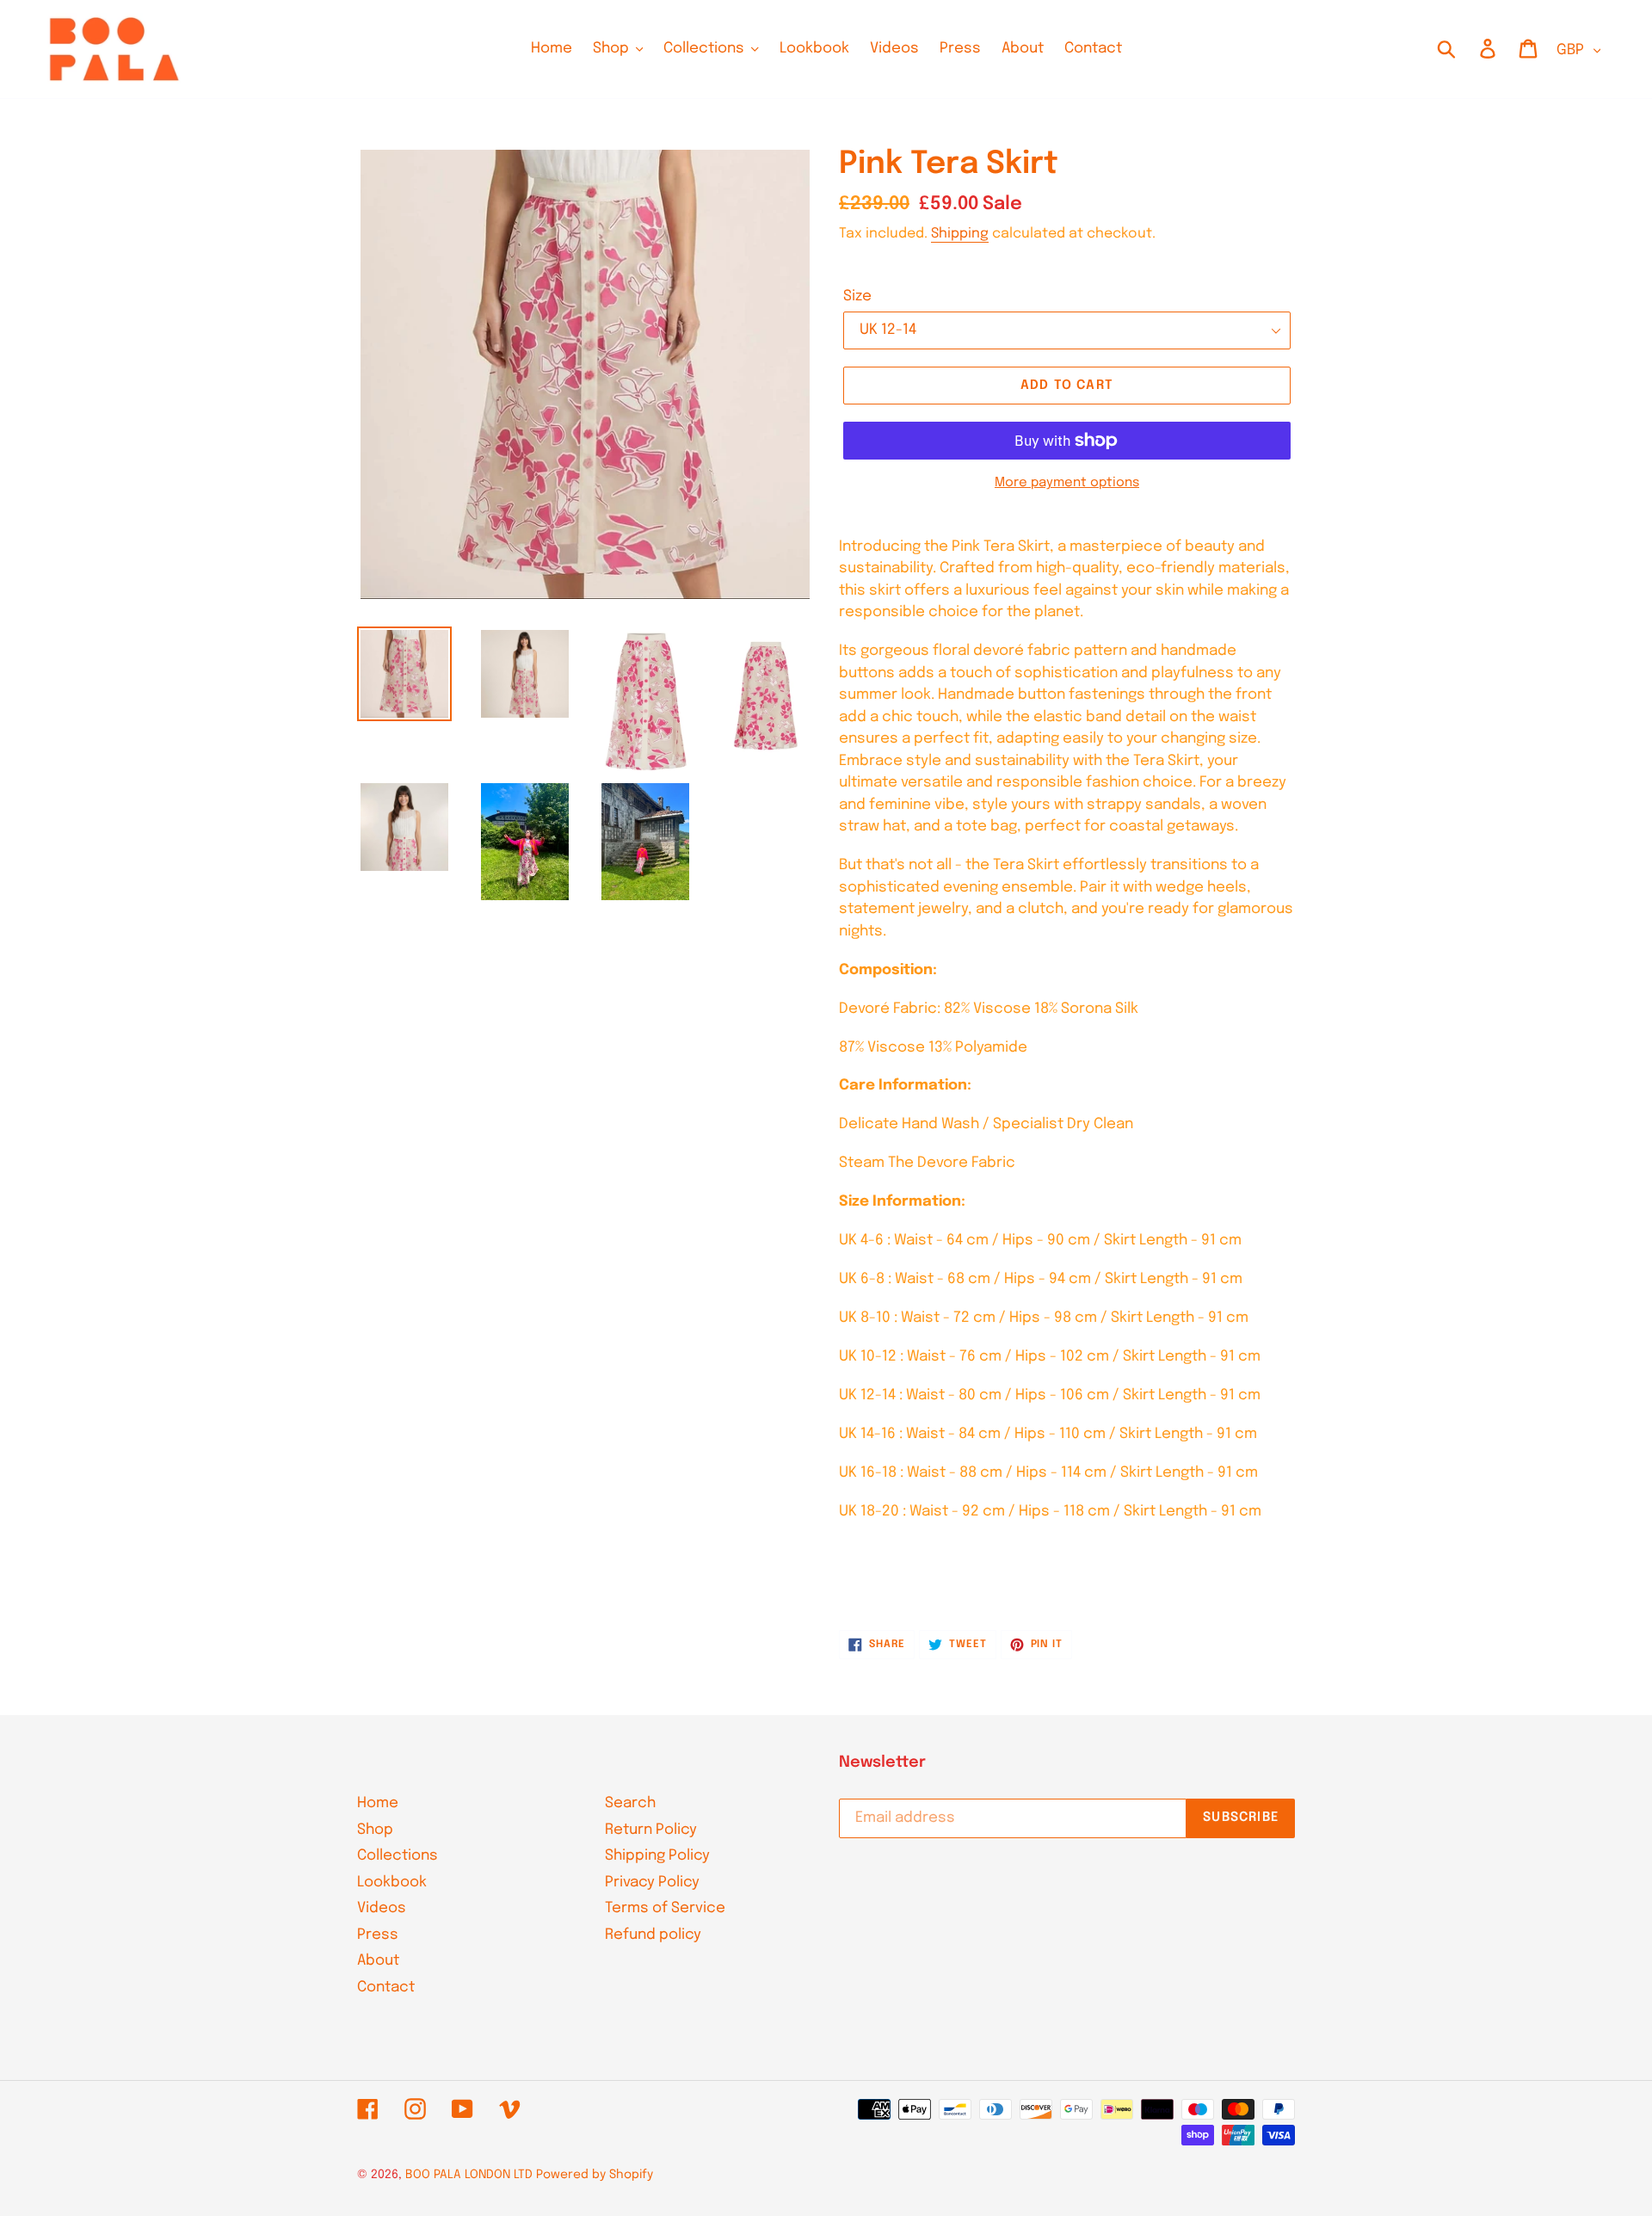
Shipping (960, 234)
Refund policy (653, 1935)
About (378, 1961)
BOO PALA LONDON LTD (469, 2175)
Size (857, 296)
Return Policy (651, 1830)
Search (630, 1803)
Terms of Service (665, 1908)
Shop (375, 1830)
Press (378, 1935)
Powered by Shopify (595, 2175)
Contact (386, 1988)
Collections (398, 1856)
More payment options (1067, 483)
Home (378, 1803)
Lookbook (392, 1883)
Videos (382, 1908)
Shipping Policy (657, 1856)
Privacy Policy (652, 1883)
